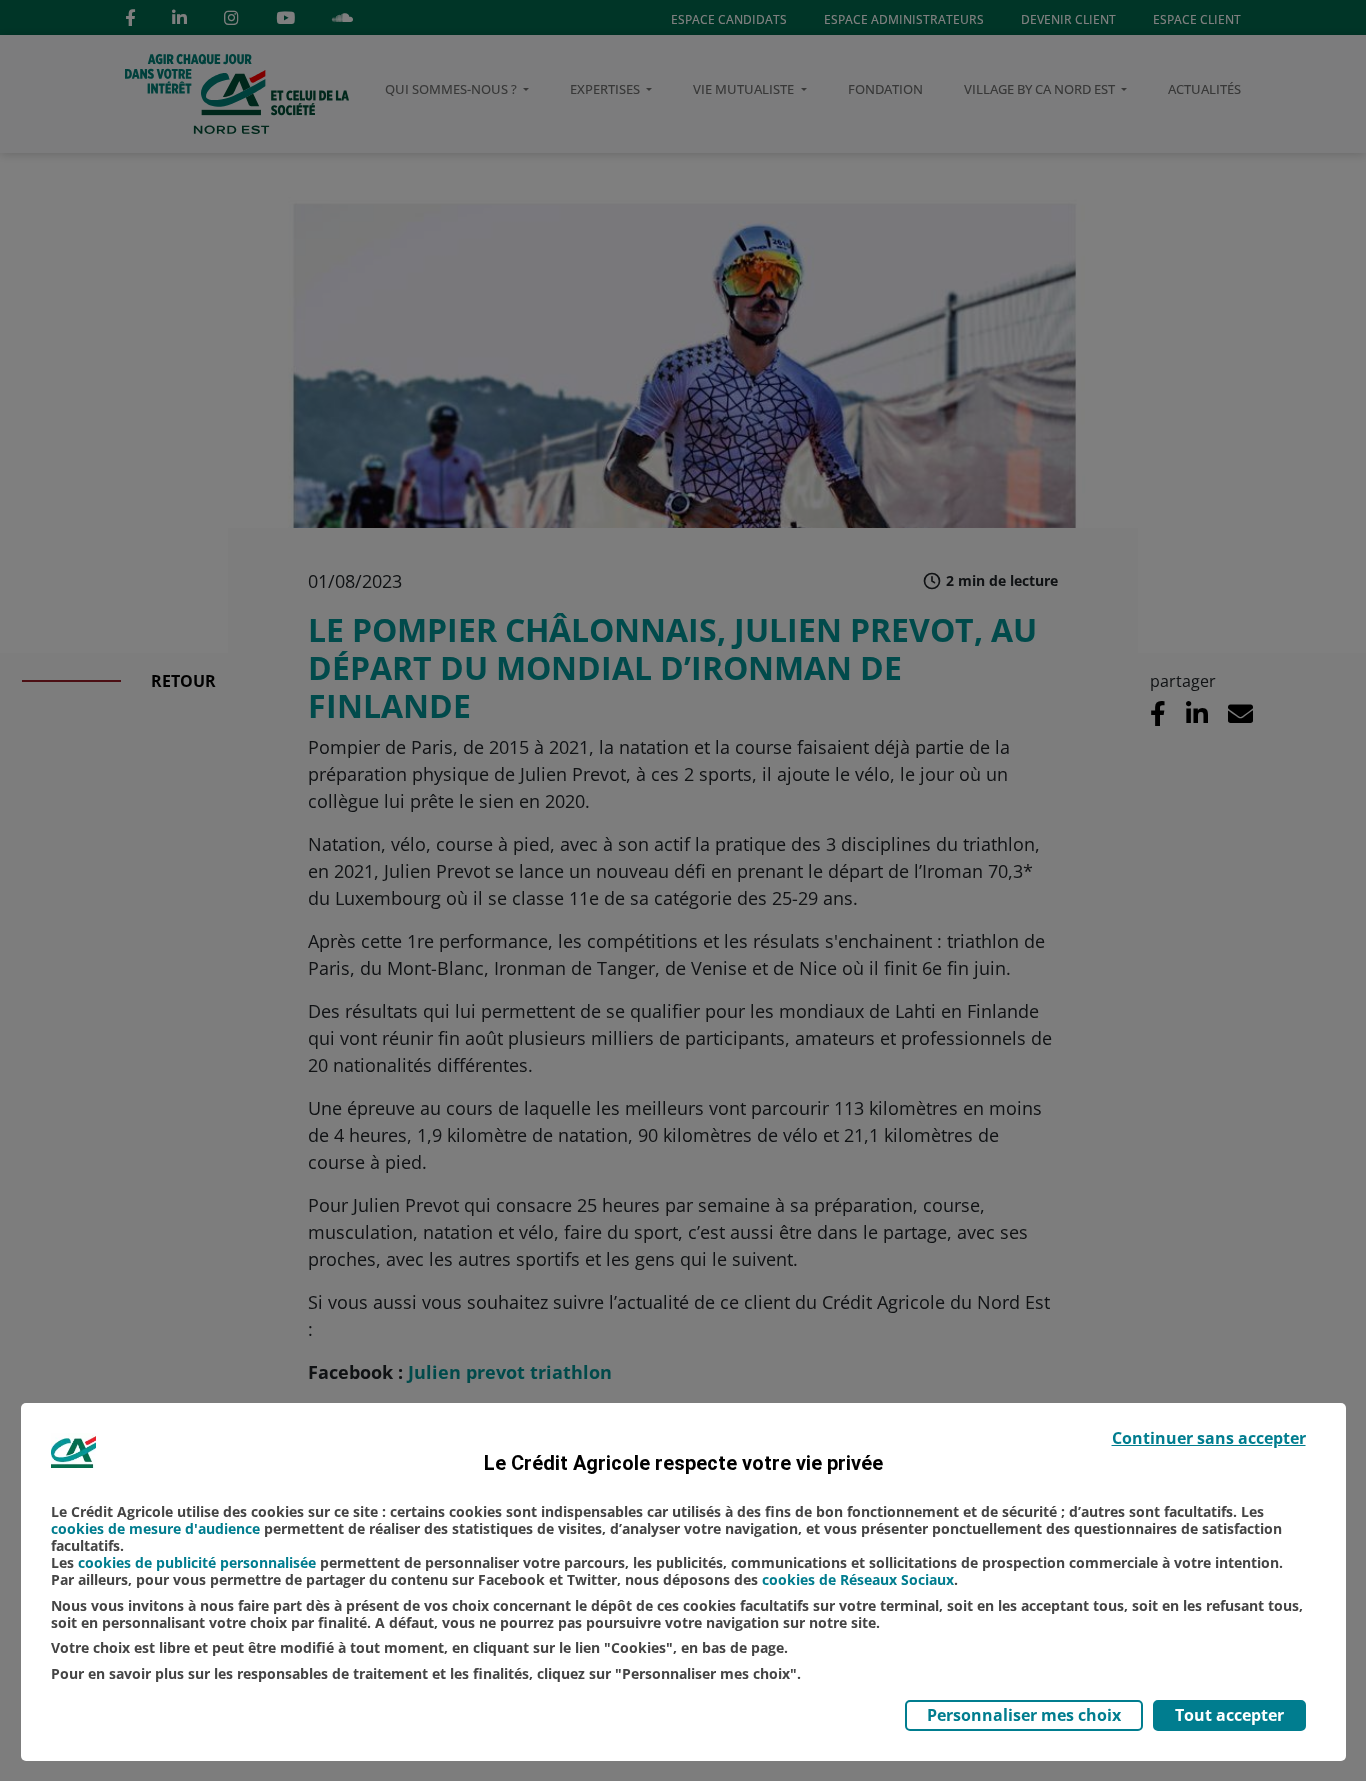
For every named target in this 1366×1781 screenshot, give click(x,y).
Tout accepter (1229, 1715)
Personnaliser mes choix (1024, 1715)
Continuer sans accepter (1209, 1438)
